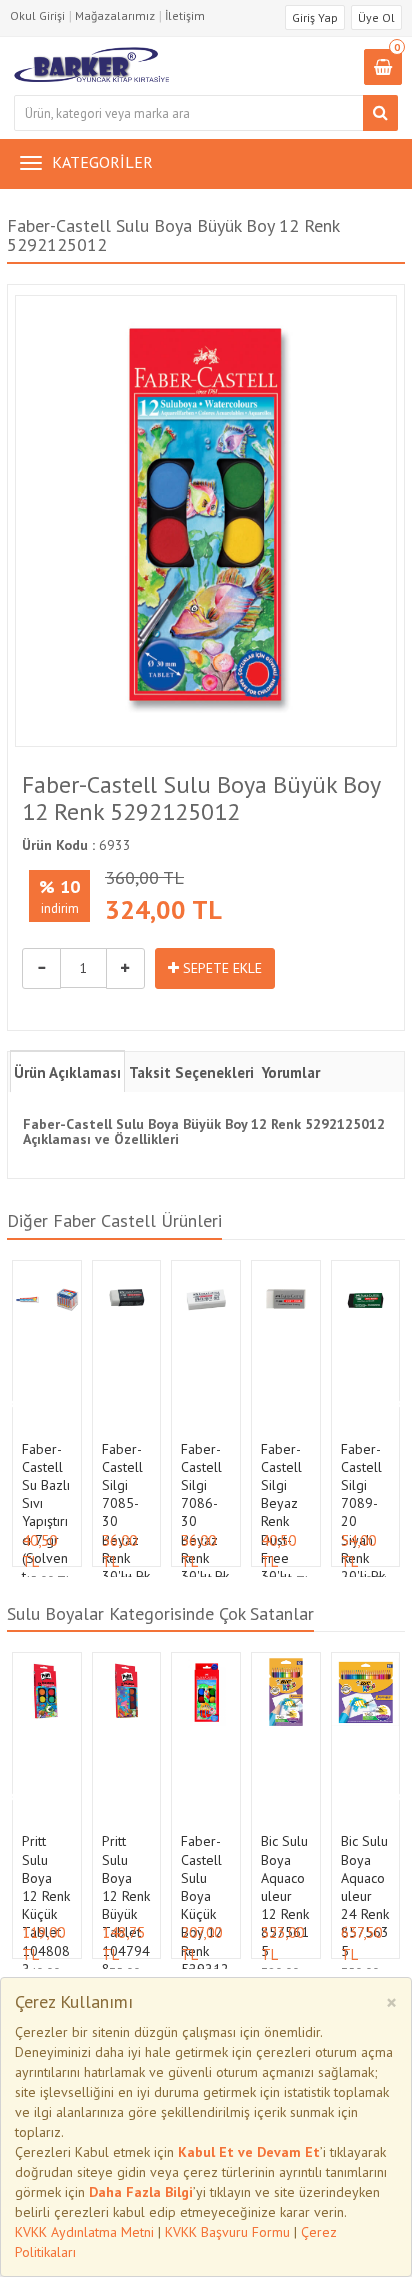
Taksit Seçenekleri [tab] (191, 1072)
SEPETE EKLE (220, 968)
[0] (383, 68)
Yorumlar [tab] (291, 1072)
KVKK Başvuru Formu (227, 2232)
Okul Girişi (37, 15)
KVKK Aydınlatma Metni (84, 2232)
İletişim (185, 15)
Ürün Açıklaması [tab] (67, 1072)
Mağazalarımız (115, 15)
